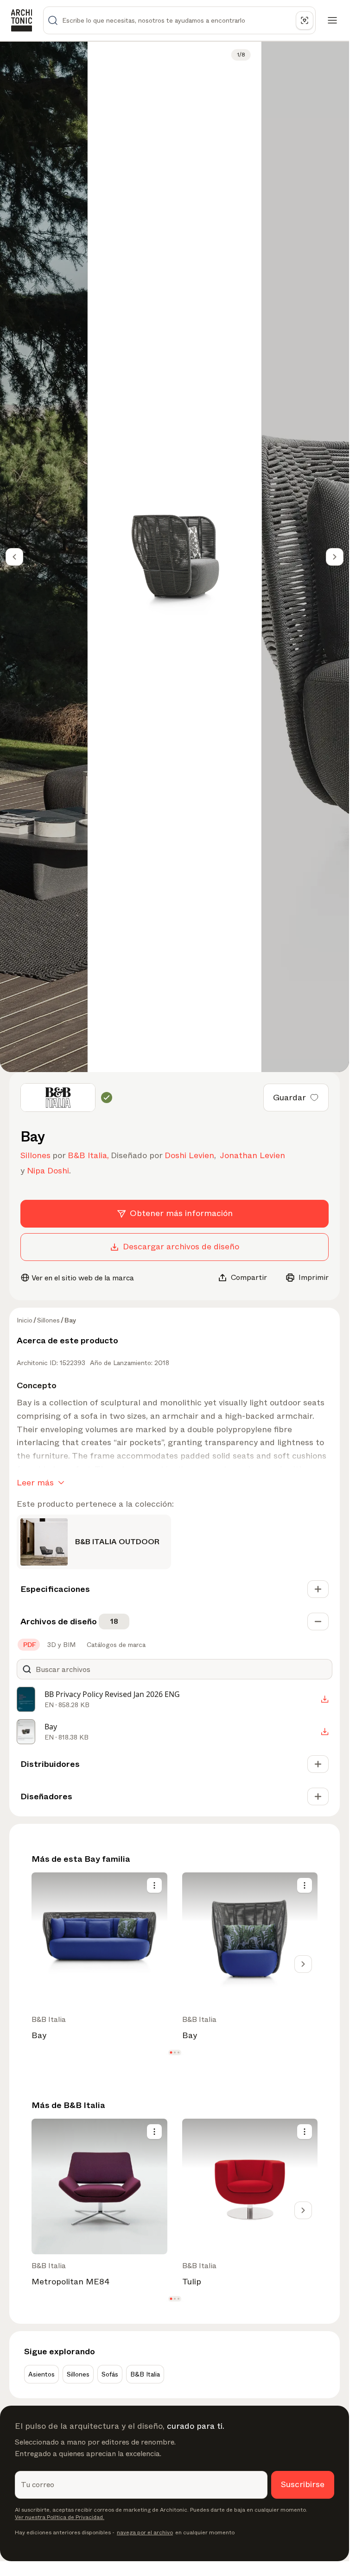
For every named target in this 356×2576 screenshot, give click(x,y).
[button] (171, 2053)
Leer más (35, 1483)
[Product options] (154, 1885)
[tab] (29, 1645)
